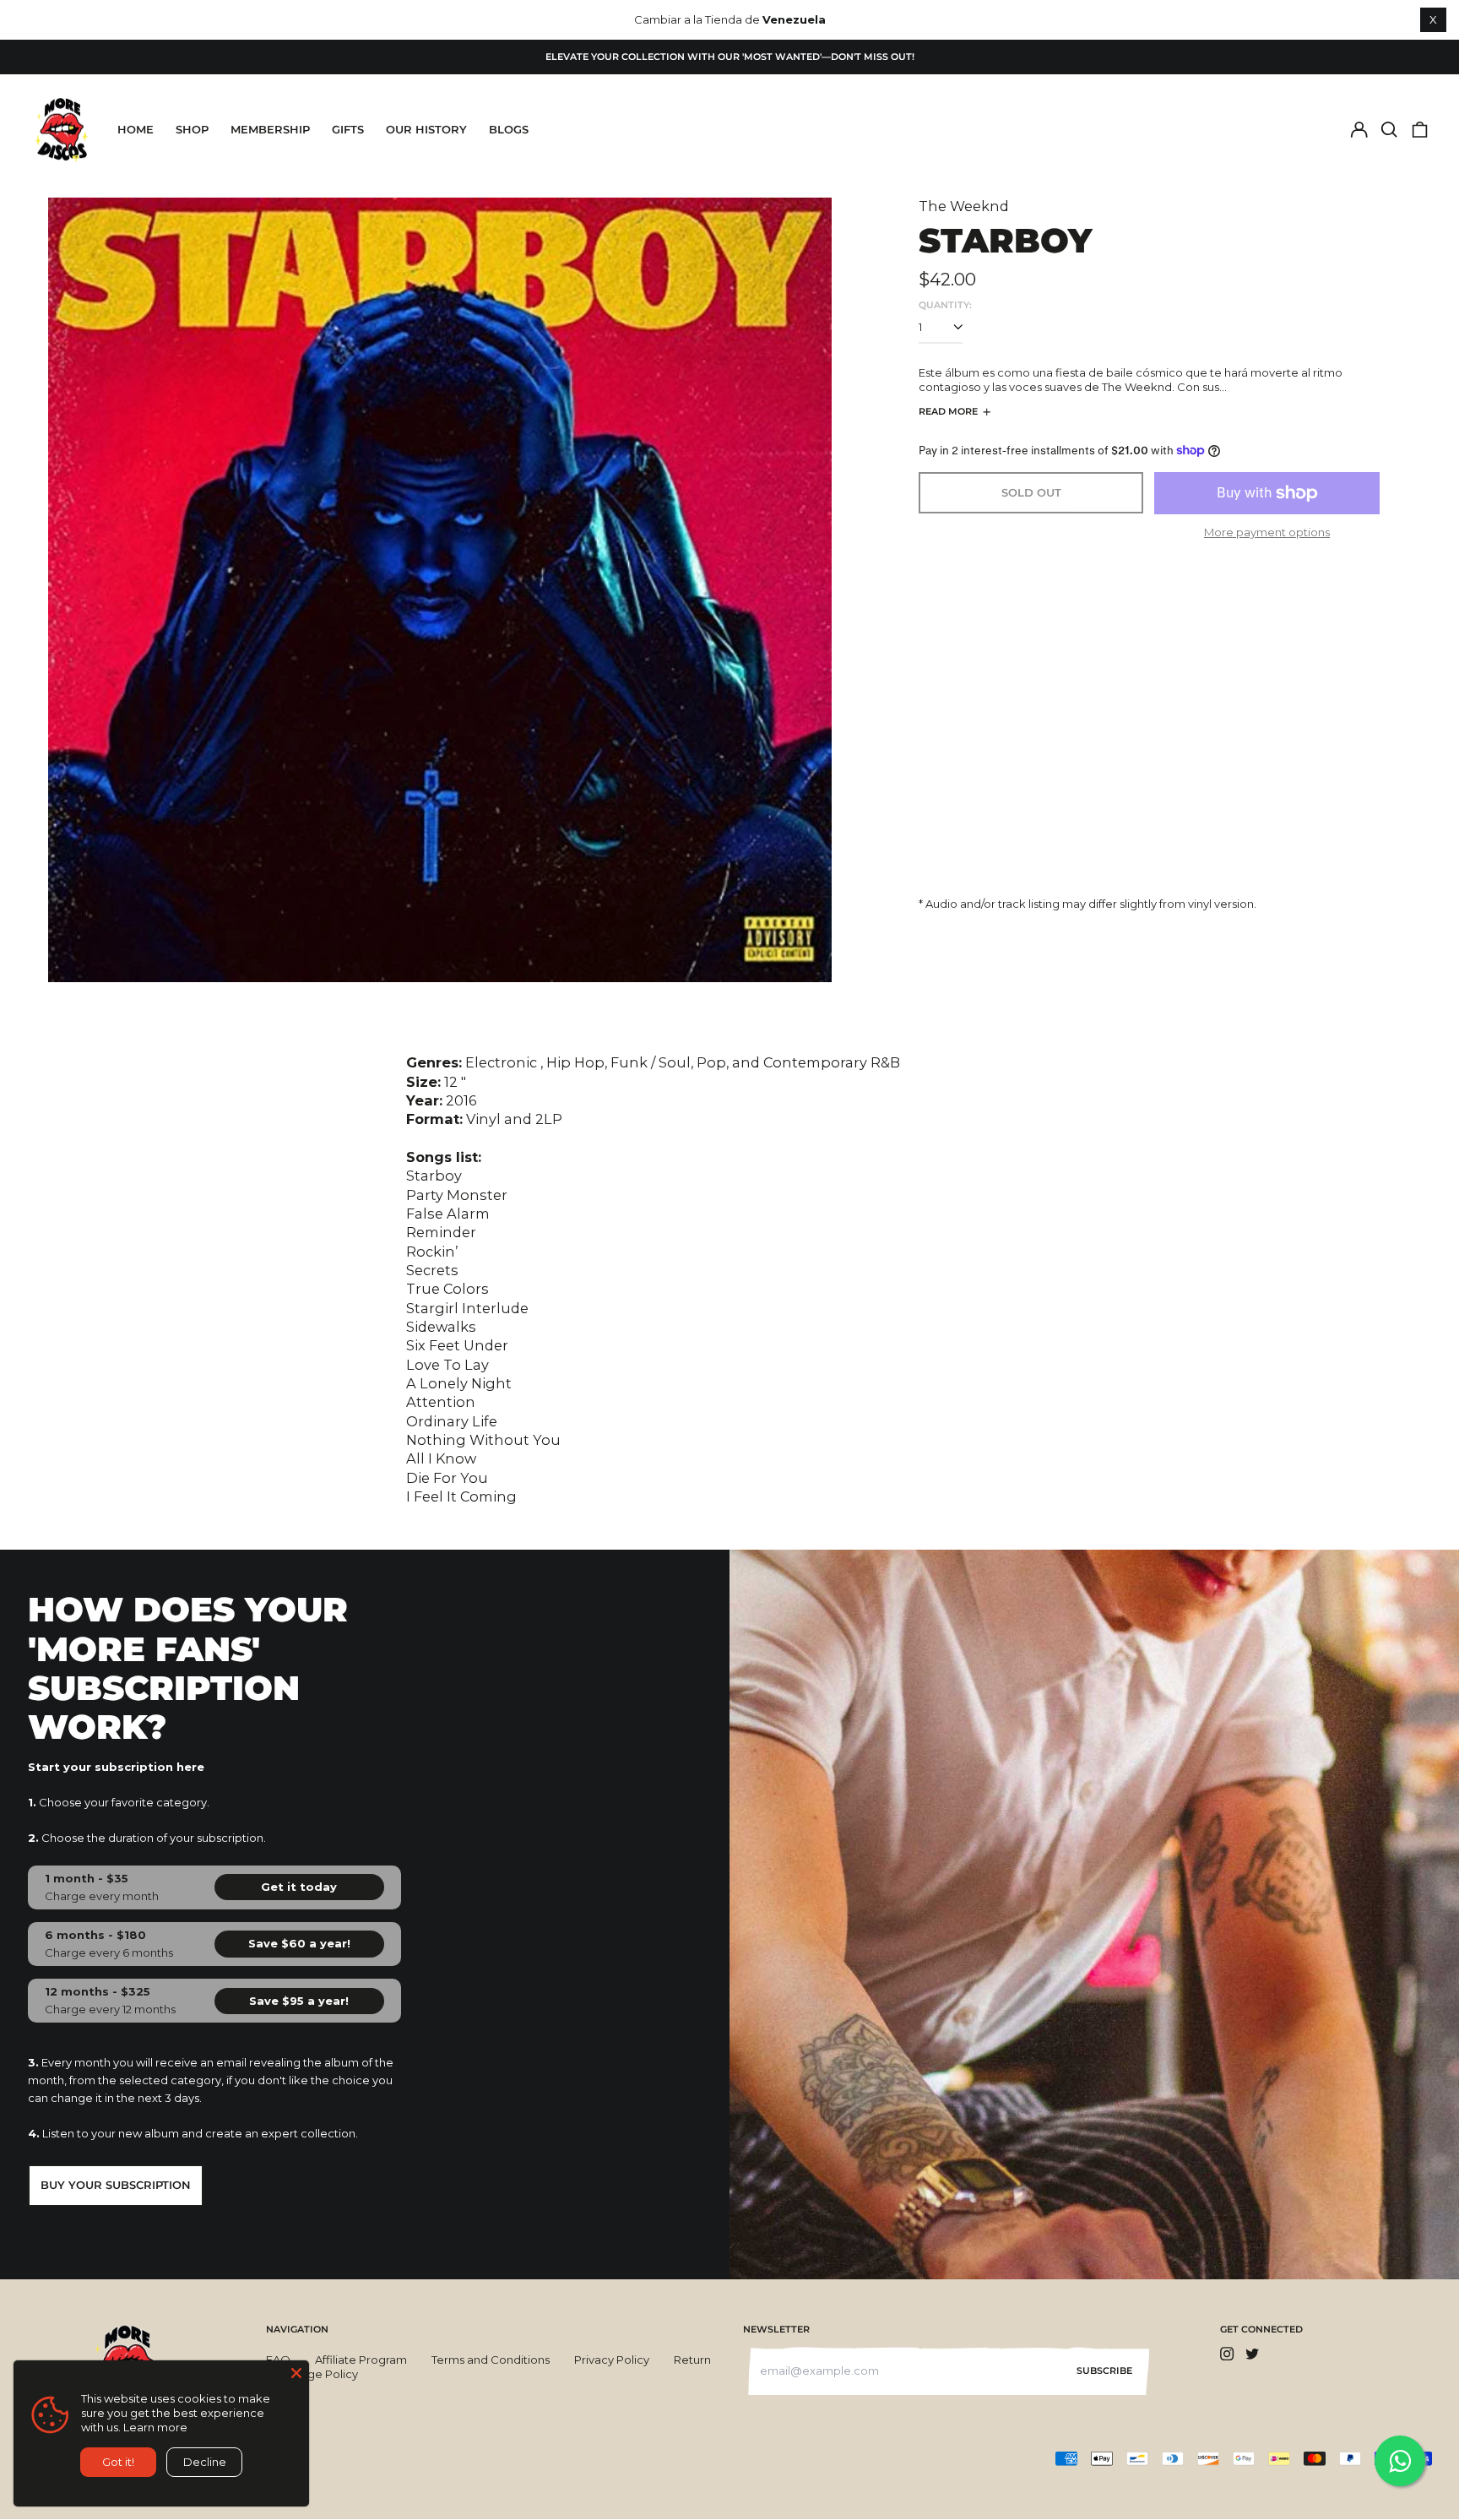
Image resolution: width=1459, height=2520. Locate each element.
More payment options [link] (1267, 532)
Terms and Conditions (491, 2360)
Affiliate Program (361, 2360)
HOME (136, 129)
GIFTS (348, 129)
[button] (1389, 130)
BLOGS (509, 129)
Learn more (155, 2427)
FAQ (278, 2360)
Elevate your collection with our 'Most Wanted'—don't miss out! (730, 57)
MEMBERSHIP (270, 129)
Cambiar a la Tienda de (730, 19)
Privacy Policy (612, 2360)
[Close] (296, 2373)
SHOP (192, 129)
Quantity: (945, 305)
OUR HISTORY (426, 129)
